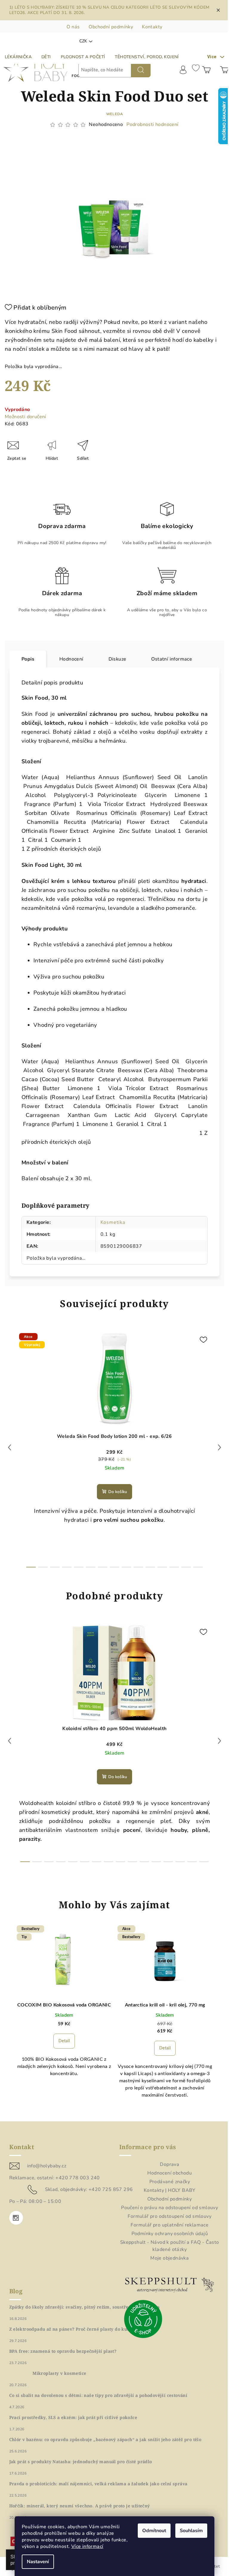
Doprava (170, 2164)
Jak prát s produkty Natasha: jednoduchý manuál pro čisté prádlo (81, 2462)
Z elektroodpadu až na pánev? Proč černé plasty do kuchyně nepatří (83, 2329)
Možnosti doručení (25, 417)
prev (10, 1447)
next (219, 1447)
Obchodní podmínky (111, 27)
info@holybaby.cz (47, 2166)
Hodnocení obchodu (170, 2173)
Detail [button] (64, 2041)
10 (150, 1567)
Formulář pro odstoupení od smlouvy (170, 2216)
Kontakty (152, 27)
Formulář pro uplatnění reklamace (170, 2225)
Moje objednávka (170, 2258)
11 (162, 1567)
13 (186, 1567)
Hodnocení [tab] (71, 659)
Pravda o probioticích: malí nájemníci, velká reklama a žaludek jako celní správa (98, 2484)
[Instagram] (16, 2218)
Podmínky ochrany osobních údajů (170, 2234)
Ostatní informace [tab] (172, 659)
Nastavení (38, 2562)
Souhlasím (191, 2531)
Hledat (141, 70)
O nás (73, 27)
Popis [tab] (28, 659)
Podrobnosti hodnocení (152, 124)
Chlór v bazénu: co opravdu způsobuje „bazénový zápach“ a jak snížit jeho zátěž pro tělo (105, 2440)
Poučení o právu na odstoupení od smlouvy (170, 2208)
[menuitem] (18, 57)
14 (198, 1567)
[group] (64, 2019)
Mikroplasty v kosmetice (59, 2373)
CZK (83, 41)
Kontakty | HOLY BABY (170, 2190)
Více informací (87, 2546)
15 (204, 1862)
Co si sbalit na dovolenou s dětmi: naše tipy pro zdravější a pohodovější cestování (98, 2395)
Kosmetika (113, 1222)
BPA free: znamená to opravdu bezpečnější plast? (63, 2351)
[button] (64, 2044)
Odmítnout (154, 2531)
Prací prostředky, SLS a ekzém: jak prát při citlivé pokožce (73, 2417)
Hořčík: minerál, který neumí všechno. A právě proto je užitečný (80, 2506)
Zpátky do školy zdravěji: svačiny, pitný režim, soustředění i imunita (85, 2307)
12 (174, 1567)
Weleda (115, 114)
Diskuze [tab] (117, 659)
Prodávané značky (170, 2182)
